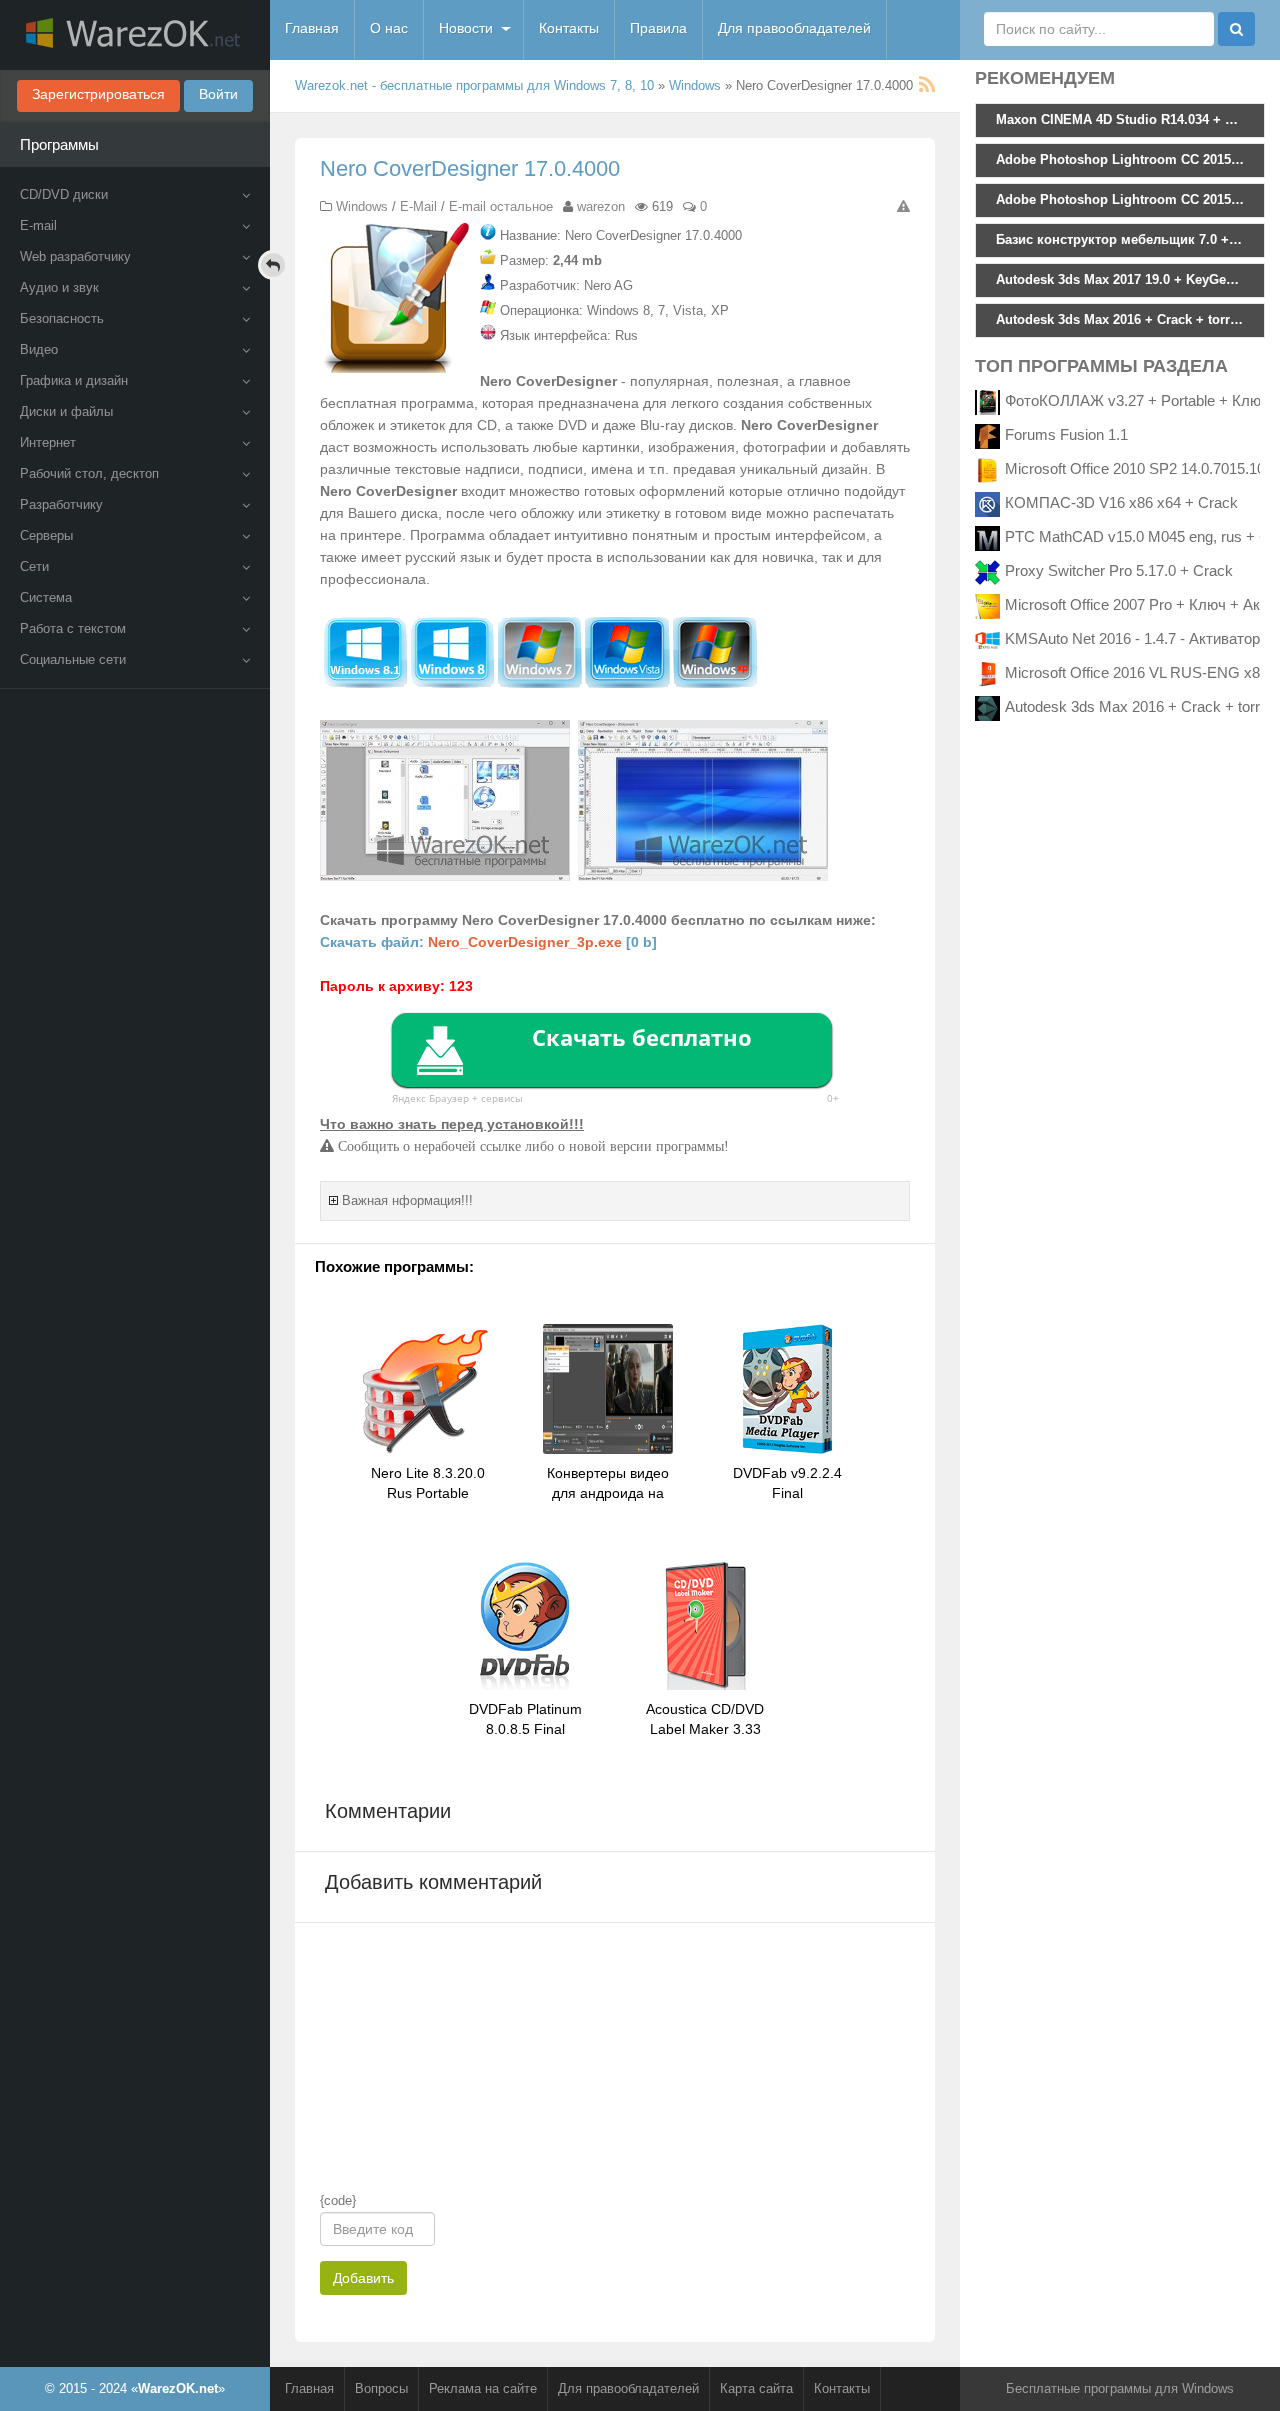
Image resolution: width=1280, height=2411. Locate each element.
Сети (34, 566)
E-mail (38, 225)
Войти (218, 94)
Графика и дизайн (74, 380)
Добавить (363, 2278)
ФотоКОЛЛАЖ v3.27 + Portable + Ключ (1137, 400)
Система (46, 597)
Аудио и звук (59, 287)
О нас (389, 28)
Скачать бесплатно (642, 1037)
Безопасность (62, 318)
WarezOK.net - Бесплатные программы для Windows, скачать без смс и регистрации (135, 35)
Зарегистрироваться (98, 94)
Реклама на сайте (483, 2388)
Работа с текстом (73, 628)
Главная (312, 28)
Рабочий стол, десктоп (89, 473)
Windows (695, 85)
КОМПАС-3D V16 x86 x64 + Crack (1121, 502)
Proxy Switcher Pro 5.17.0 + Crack (1119, 570)
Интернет (48, 442)
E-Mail (418, 206)
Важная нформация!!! (407, 1200)
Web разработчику (75, 256)
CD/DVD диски (64, 194)
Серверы (46, 535)
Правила (658, 28)
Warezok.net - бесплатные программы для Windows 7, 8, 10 (474, 85)
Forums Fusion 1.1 (1066, 434)
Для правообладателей (794, 28)
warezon (601, 206)
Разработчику (61, 504)
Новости (466, 28)
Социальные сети (73, 659)
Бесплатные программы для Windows (1120, 2388)
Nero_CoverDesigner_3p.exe (525, 942)
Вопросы (381, 2388)
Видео (39, 349)
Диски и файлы (66, 411)
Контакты (569, 28)
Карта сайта (756, 2388)
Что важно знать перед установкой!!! (452, 1124)
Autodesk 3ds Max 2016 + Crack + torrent (1142, 706)
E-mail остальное (501, 206)
